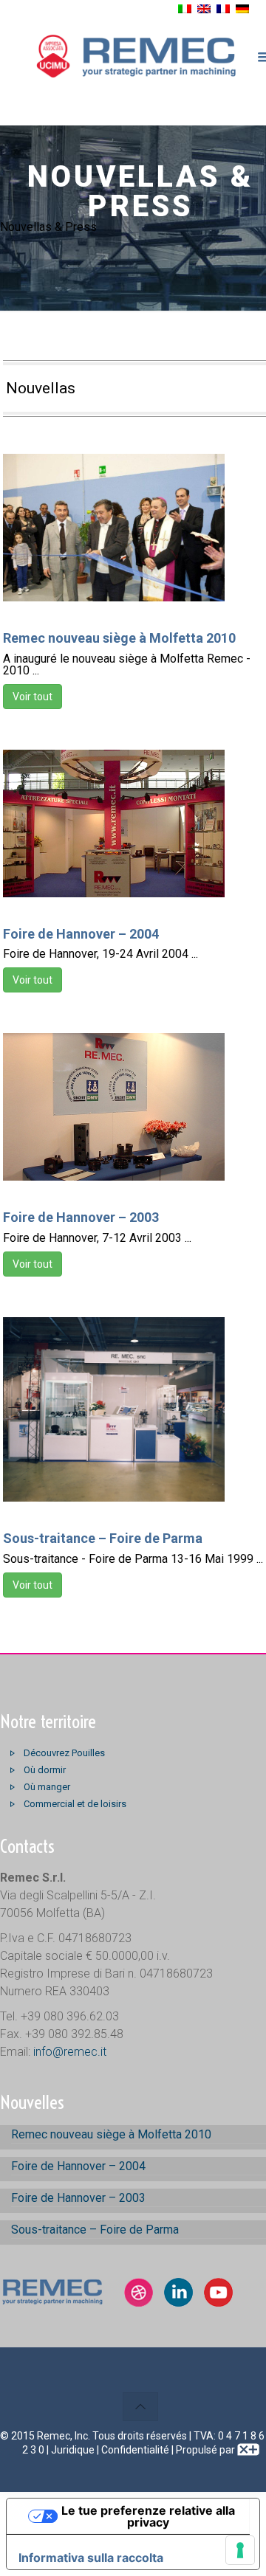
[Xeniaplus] (248, 2450)
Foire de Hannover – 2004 (81, 934)
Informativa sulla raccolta (91, 2558)
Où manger (47, 1787)
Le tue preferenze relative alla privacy (148, 2516)
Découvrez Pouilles (64, 1753)
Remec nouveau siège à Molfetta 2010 (119, 638)
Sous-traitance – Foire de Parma (103, 1538)
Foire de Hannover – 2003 (81, 1217)
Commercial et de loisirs (75, 1804)
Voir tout (33, 697)
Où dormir (45, 1770)
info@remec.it (70, 2052)
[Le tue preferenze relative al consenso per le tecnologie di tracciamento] (240, 2550)
